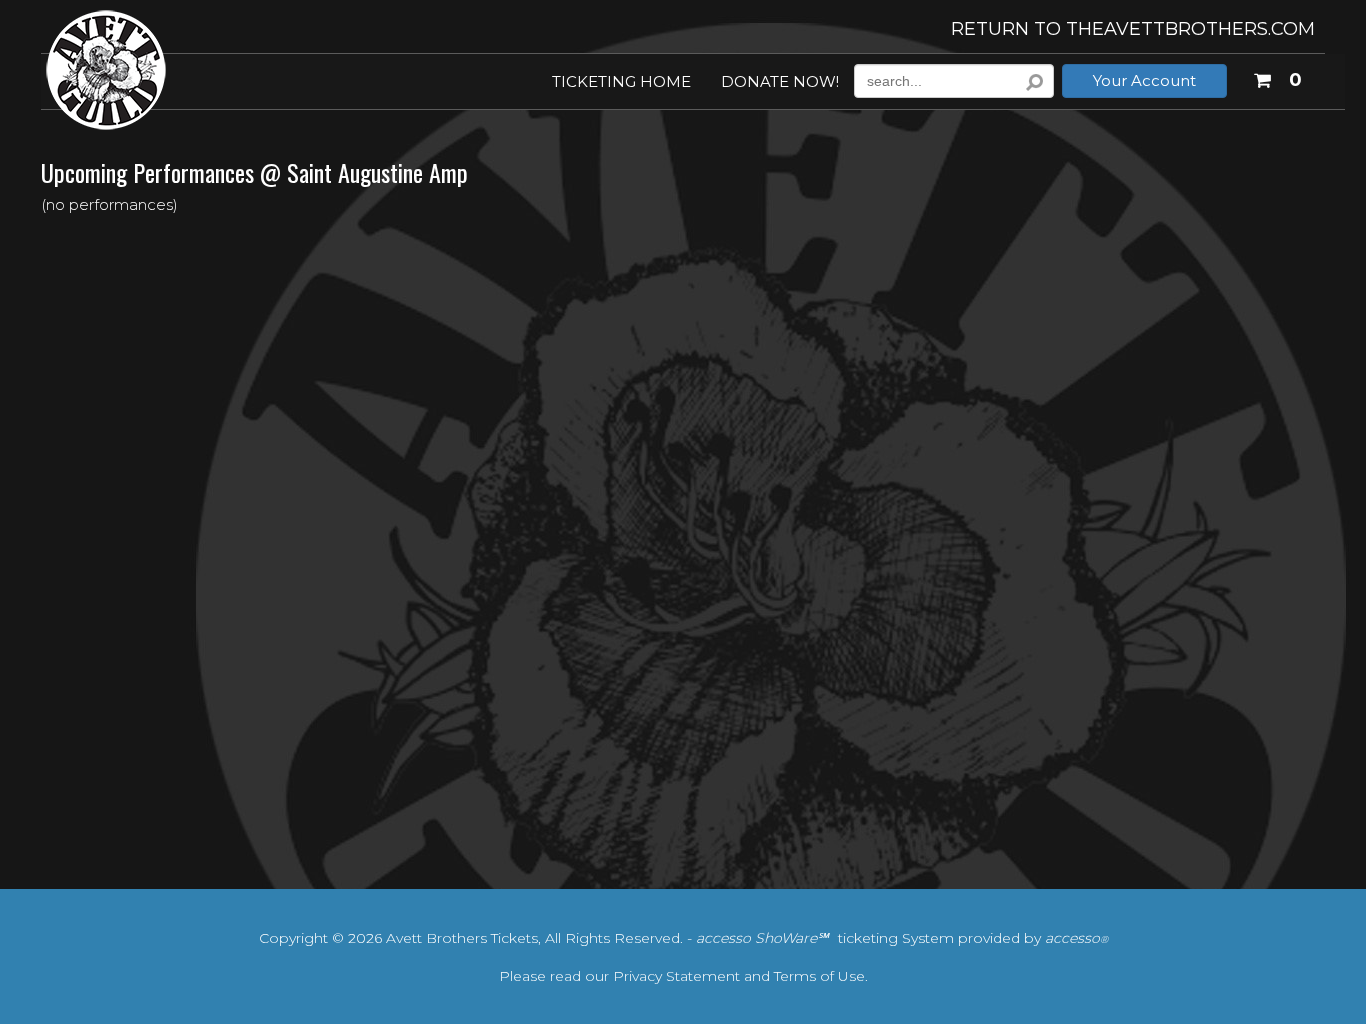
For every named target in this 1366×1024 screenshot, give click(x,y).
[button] (1277, 77)
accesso (1076, 938)
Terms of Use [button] (819, 976)
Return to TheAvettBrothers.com (1133, 29)
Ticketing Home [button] (621, 82)
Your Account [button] (1144, 80)
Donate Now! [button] (780, 82)
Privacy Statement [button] (676, 976)
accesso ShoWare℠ (762, 938)
